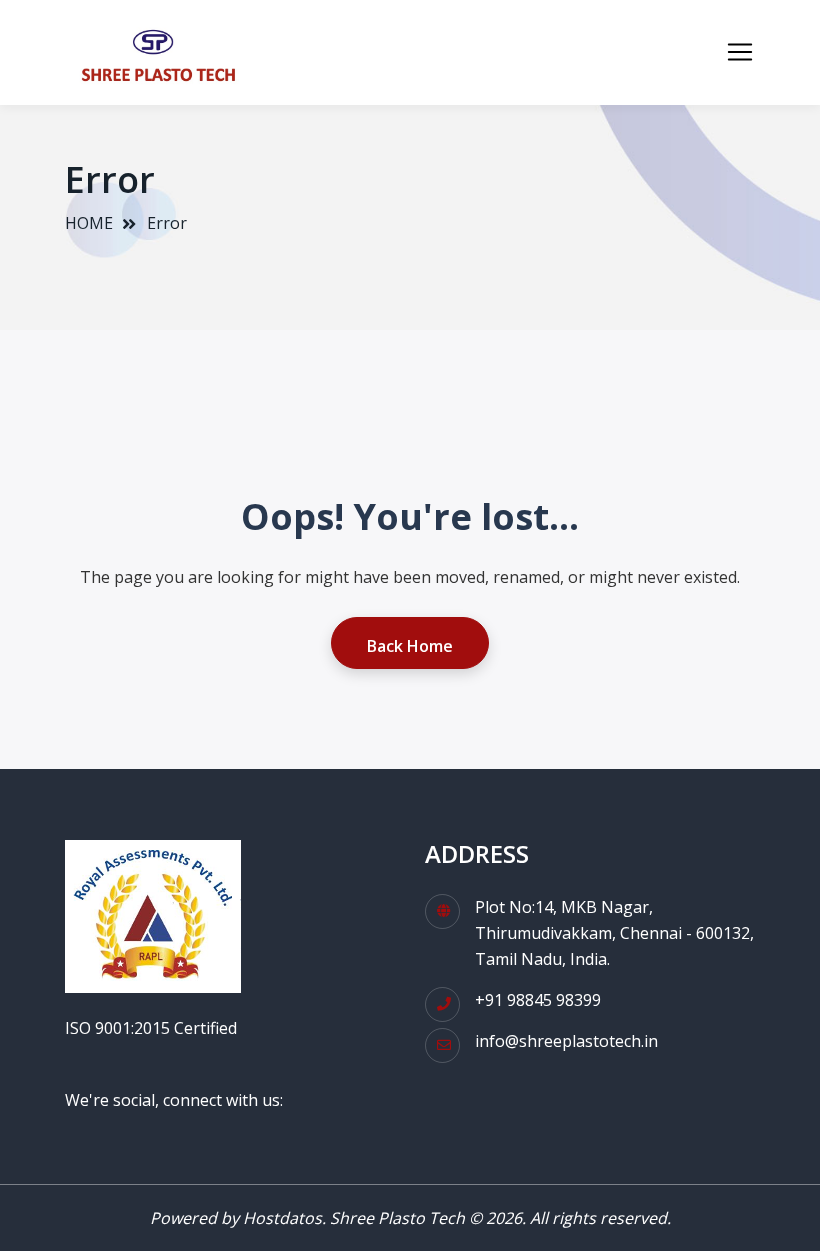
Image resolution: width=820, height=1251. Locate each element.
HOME (89, 223)
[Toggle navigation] (740, 52)
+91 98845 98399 (538, 1000)
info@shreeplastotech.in (566, 1041)
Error (167, 223)
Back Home (410, 646)
